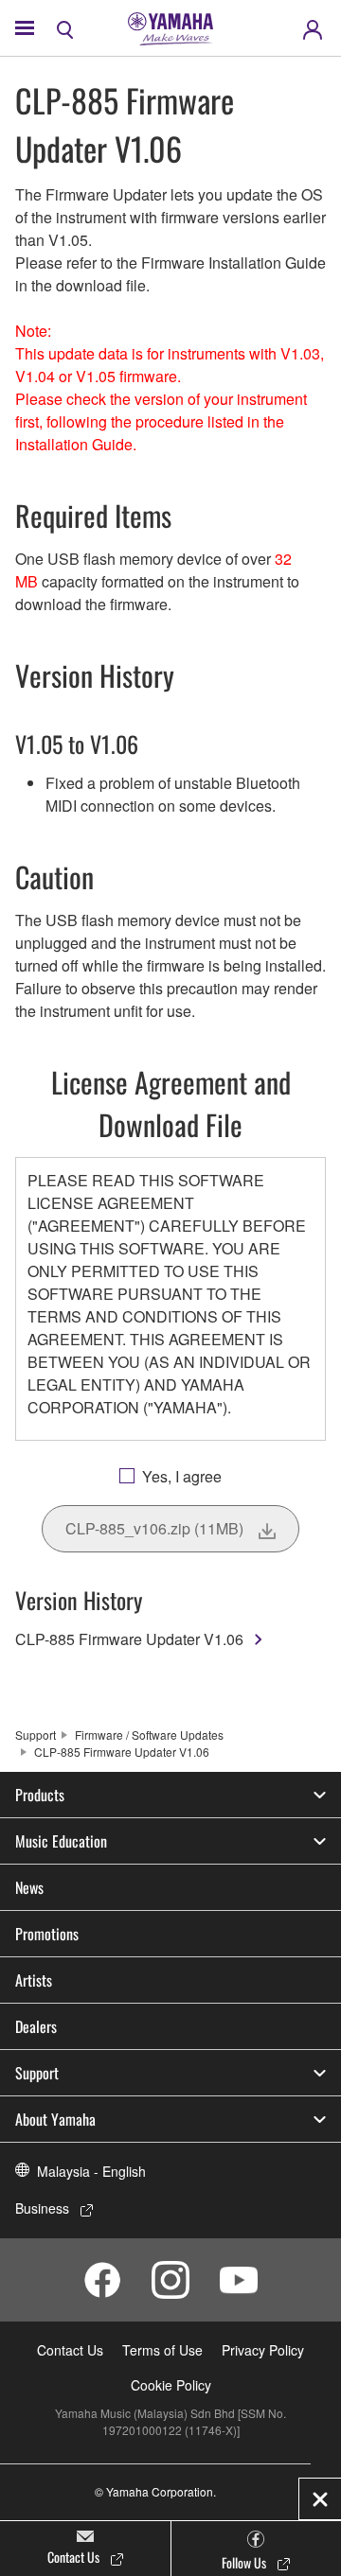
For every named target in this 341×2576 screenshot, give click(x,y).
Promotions (47, 1934)
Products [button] (40, 1795)
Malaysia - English (91, 2171)
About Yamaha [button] (55, 2119)
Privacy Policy (263, 2350)
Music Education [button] (61, 1841)
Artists (34, 1980)
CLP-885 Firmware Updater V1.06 (129, 1639)
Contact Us (70, 2350)
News (29, 1887)
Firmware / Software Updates (149, 1735)
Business (42, 2208)
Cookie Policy (171, 2385)
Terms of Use (162, 2350)
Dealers (36, 2026)
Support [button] (37, 2073)
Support (36, 1735)
